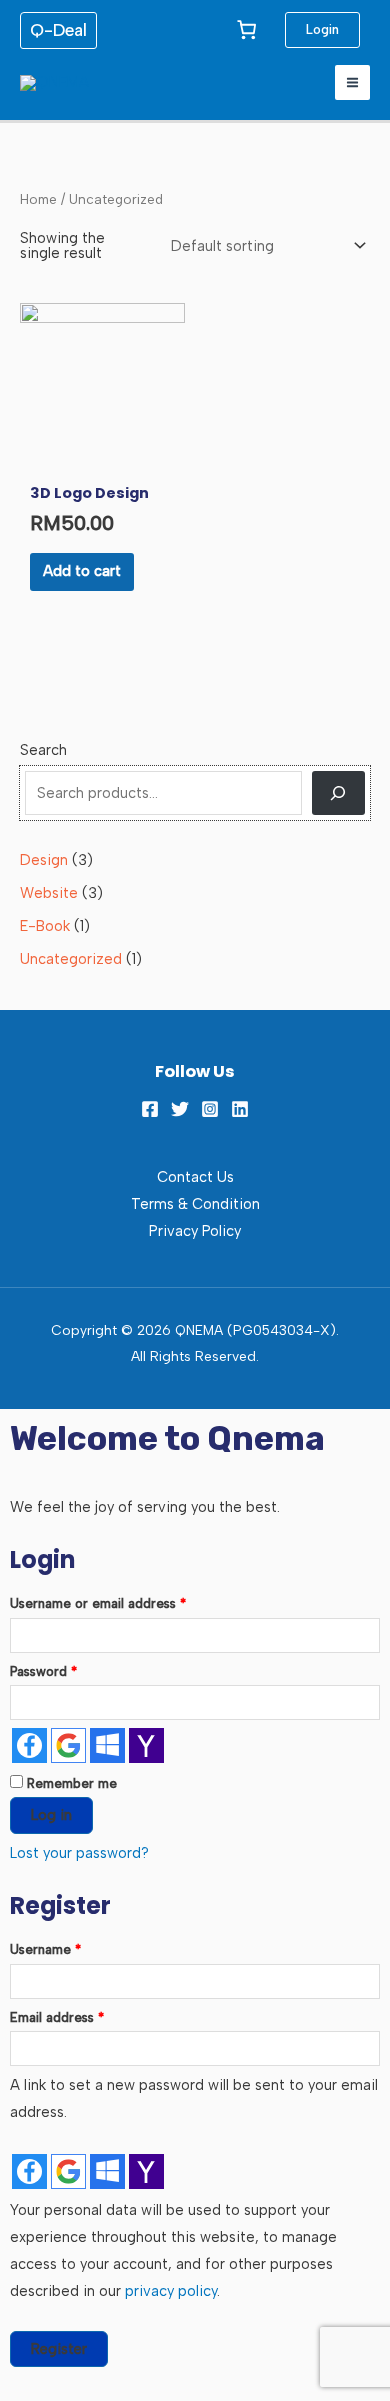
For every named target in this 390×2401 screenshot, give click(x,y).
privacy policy (171, 2291)
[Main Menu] (352, 82)
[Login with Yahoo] (146, 1745)
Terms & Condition (195, 1204)
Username (72, 1947)
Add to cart (82, 571)
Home (38, 199)
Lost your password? (79, 1853)
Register (59, 2349)
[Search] (338, 793)
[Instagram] (210, 1109)
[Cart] (247, 29)
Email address (84, 2015)
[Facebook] (150, 1109)
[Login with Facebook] (29, 1745)
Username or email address (125, 1601)
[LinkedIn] (240, 1109)
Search (43, 750)
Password (70, 1669)
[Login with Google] (68, 1745)
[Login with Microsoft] (107, 1745)
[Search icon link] (168, 83)
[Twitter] (180, 1109)
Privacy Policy (195, 1231)
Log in (51, 1815)
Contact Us (195, 1177)
